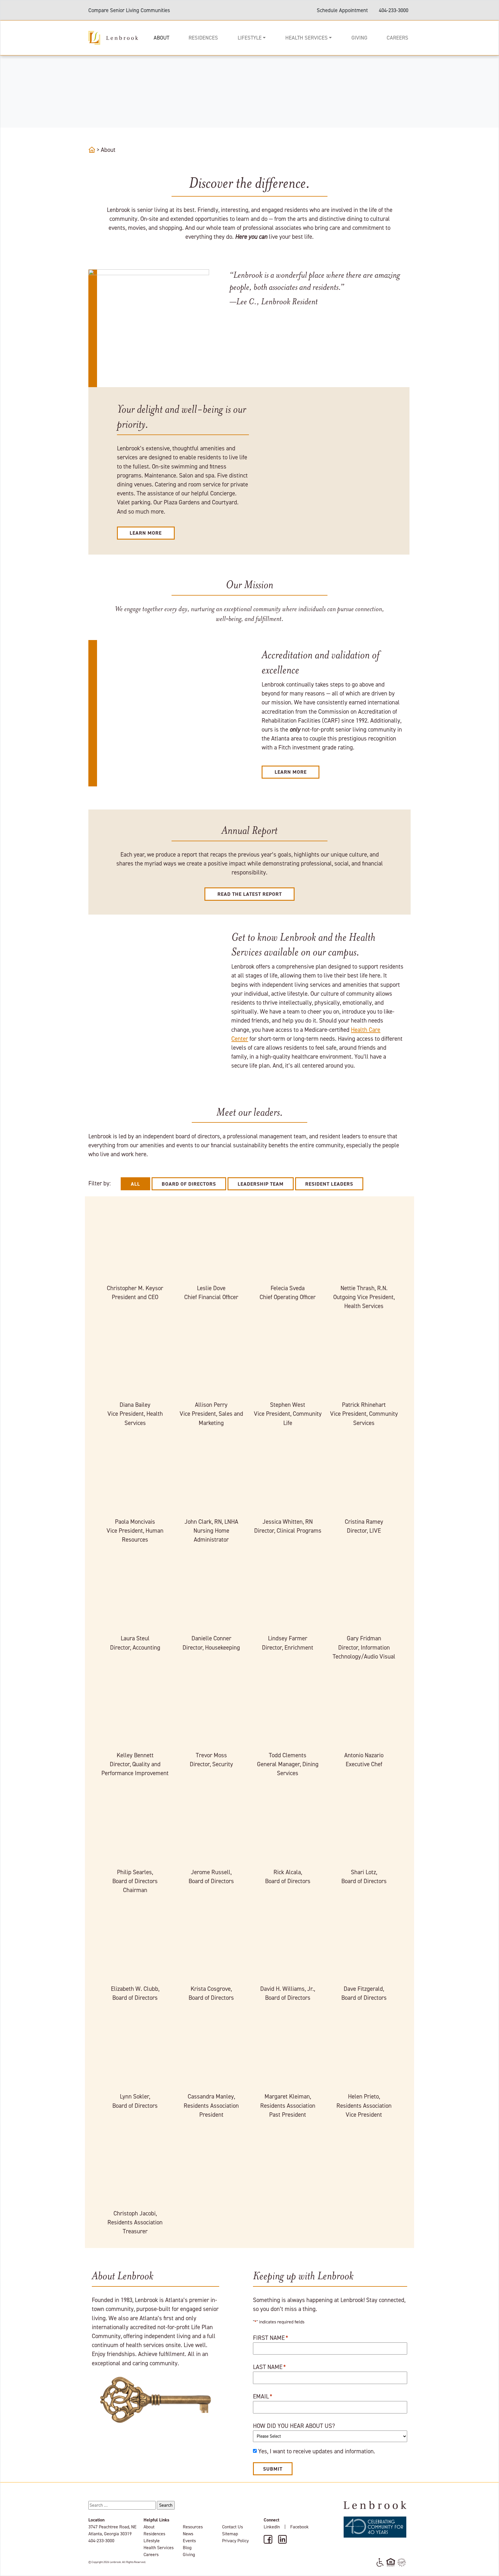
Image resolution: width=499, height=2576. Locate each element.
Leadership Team (261, 1184)
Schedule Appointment (342, 10)
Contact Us (232, 2527)
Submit (273, 2469)
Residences (203, 38)
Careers (397, 38)
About (161, 38)
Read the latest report (250, 894)
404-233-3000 (394, 10)
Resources (193, 2527)
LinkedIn (272, 2527)
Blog (187, 2548)
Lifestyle (250, 38)
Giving (359, 38)
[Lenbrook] (113, 37)
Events (189, 2541)
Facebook (299, 2527)
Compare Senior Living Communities (129, 10)
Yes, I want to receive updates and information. (317, 2451)
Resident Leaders (329, 1184)
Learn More (146, 533)
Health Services (307, 38)
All (135, 1184)
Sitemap (230, 2534)
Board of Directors (189, 1184)
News (188, 2534)
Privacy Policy (235, 2541)
